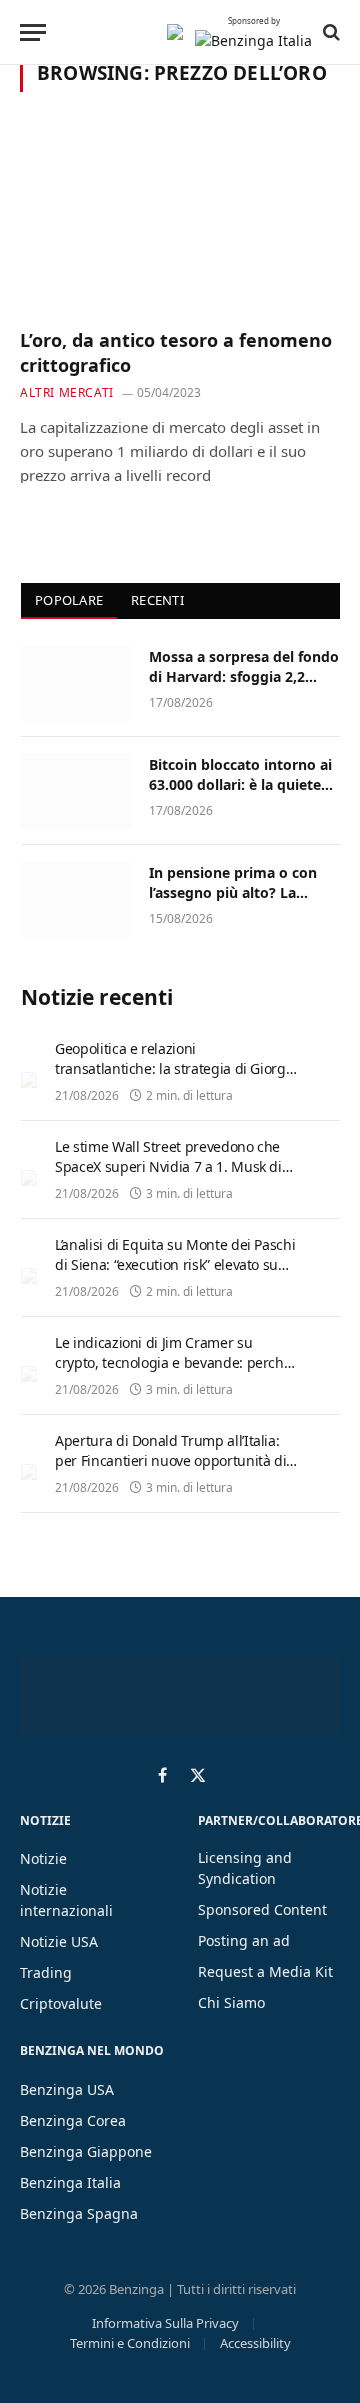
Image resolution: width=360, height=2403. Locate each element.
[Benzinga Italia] (175, 32)
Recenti (157, 600)
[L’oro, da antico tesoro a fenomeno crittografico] (180, 222)
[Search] (329, 32)
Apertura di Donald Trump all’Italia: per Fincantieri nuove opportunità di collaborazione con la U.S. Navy (170, 1460)
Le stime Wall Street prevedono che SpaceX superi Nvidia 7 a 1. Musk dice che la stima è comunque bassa (175, 1166)
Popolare (69, 600)
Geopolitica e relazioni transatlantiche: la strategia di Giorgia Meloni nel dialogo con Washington (176, 1068)
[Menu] (33, 32)
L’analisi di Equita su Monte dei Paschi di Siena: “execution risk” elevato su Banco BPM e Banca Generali (175, 1264)
